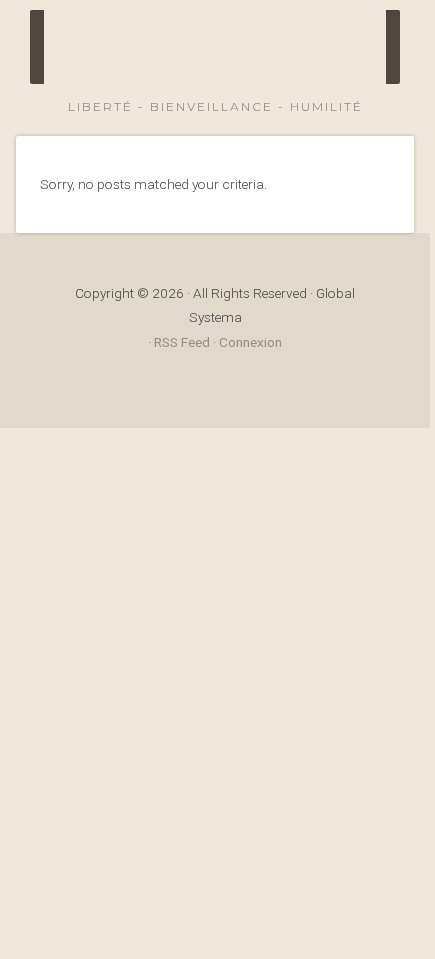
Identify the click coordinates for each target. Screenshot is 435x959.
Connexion (250, 342)
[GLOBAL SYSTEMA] (235, 55)
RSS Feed (182, 342)
